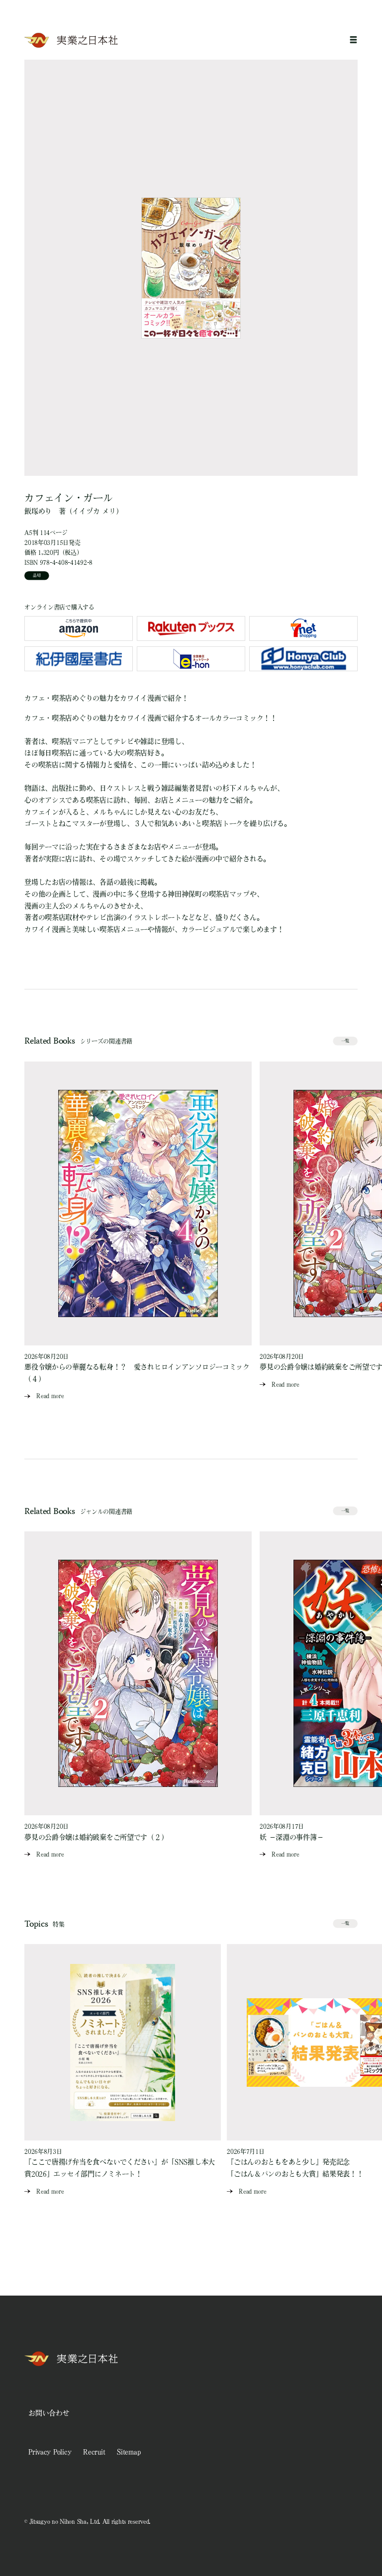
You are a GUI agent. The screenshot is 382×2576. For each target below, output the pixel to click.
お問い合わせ (49, 2413)
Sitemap (129, 2452)
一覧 (345, 1041)
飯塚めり (38, 511)
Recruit (94, 2452)
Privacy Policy (50, 2452)
